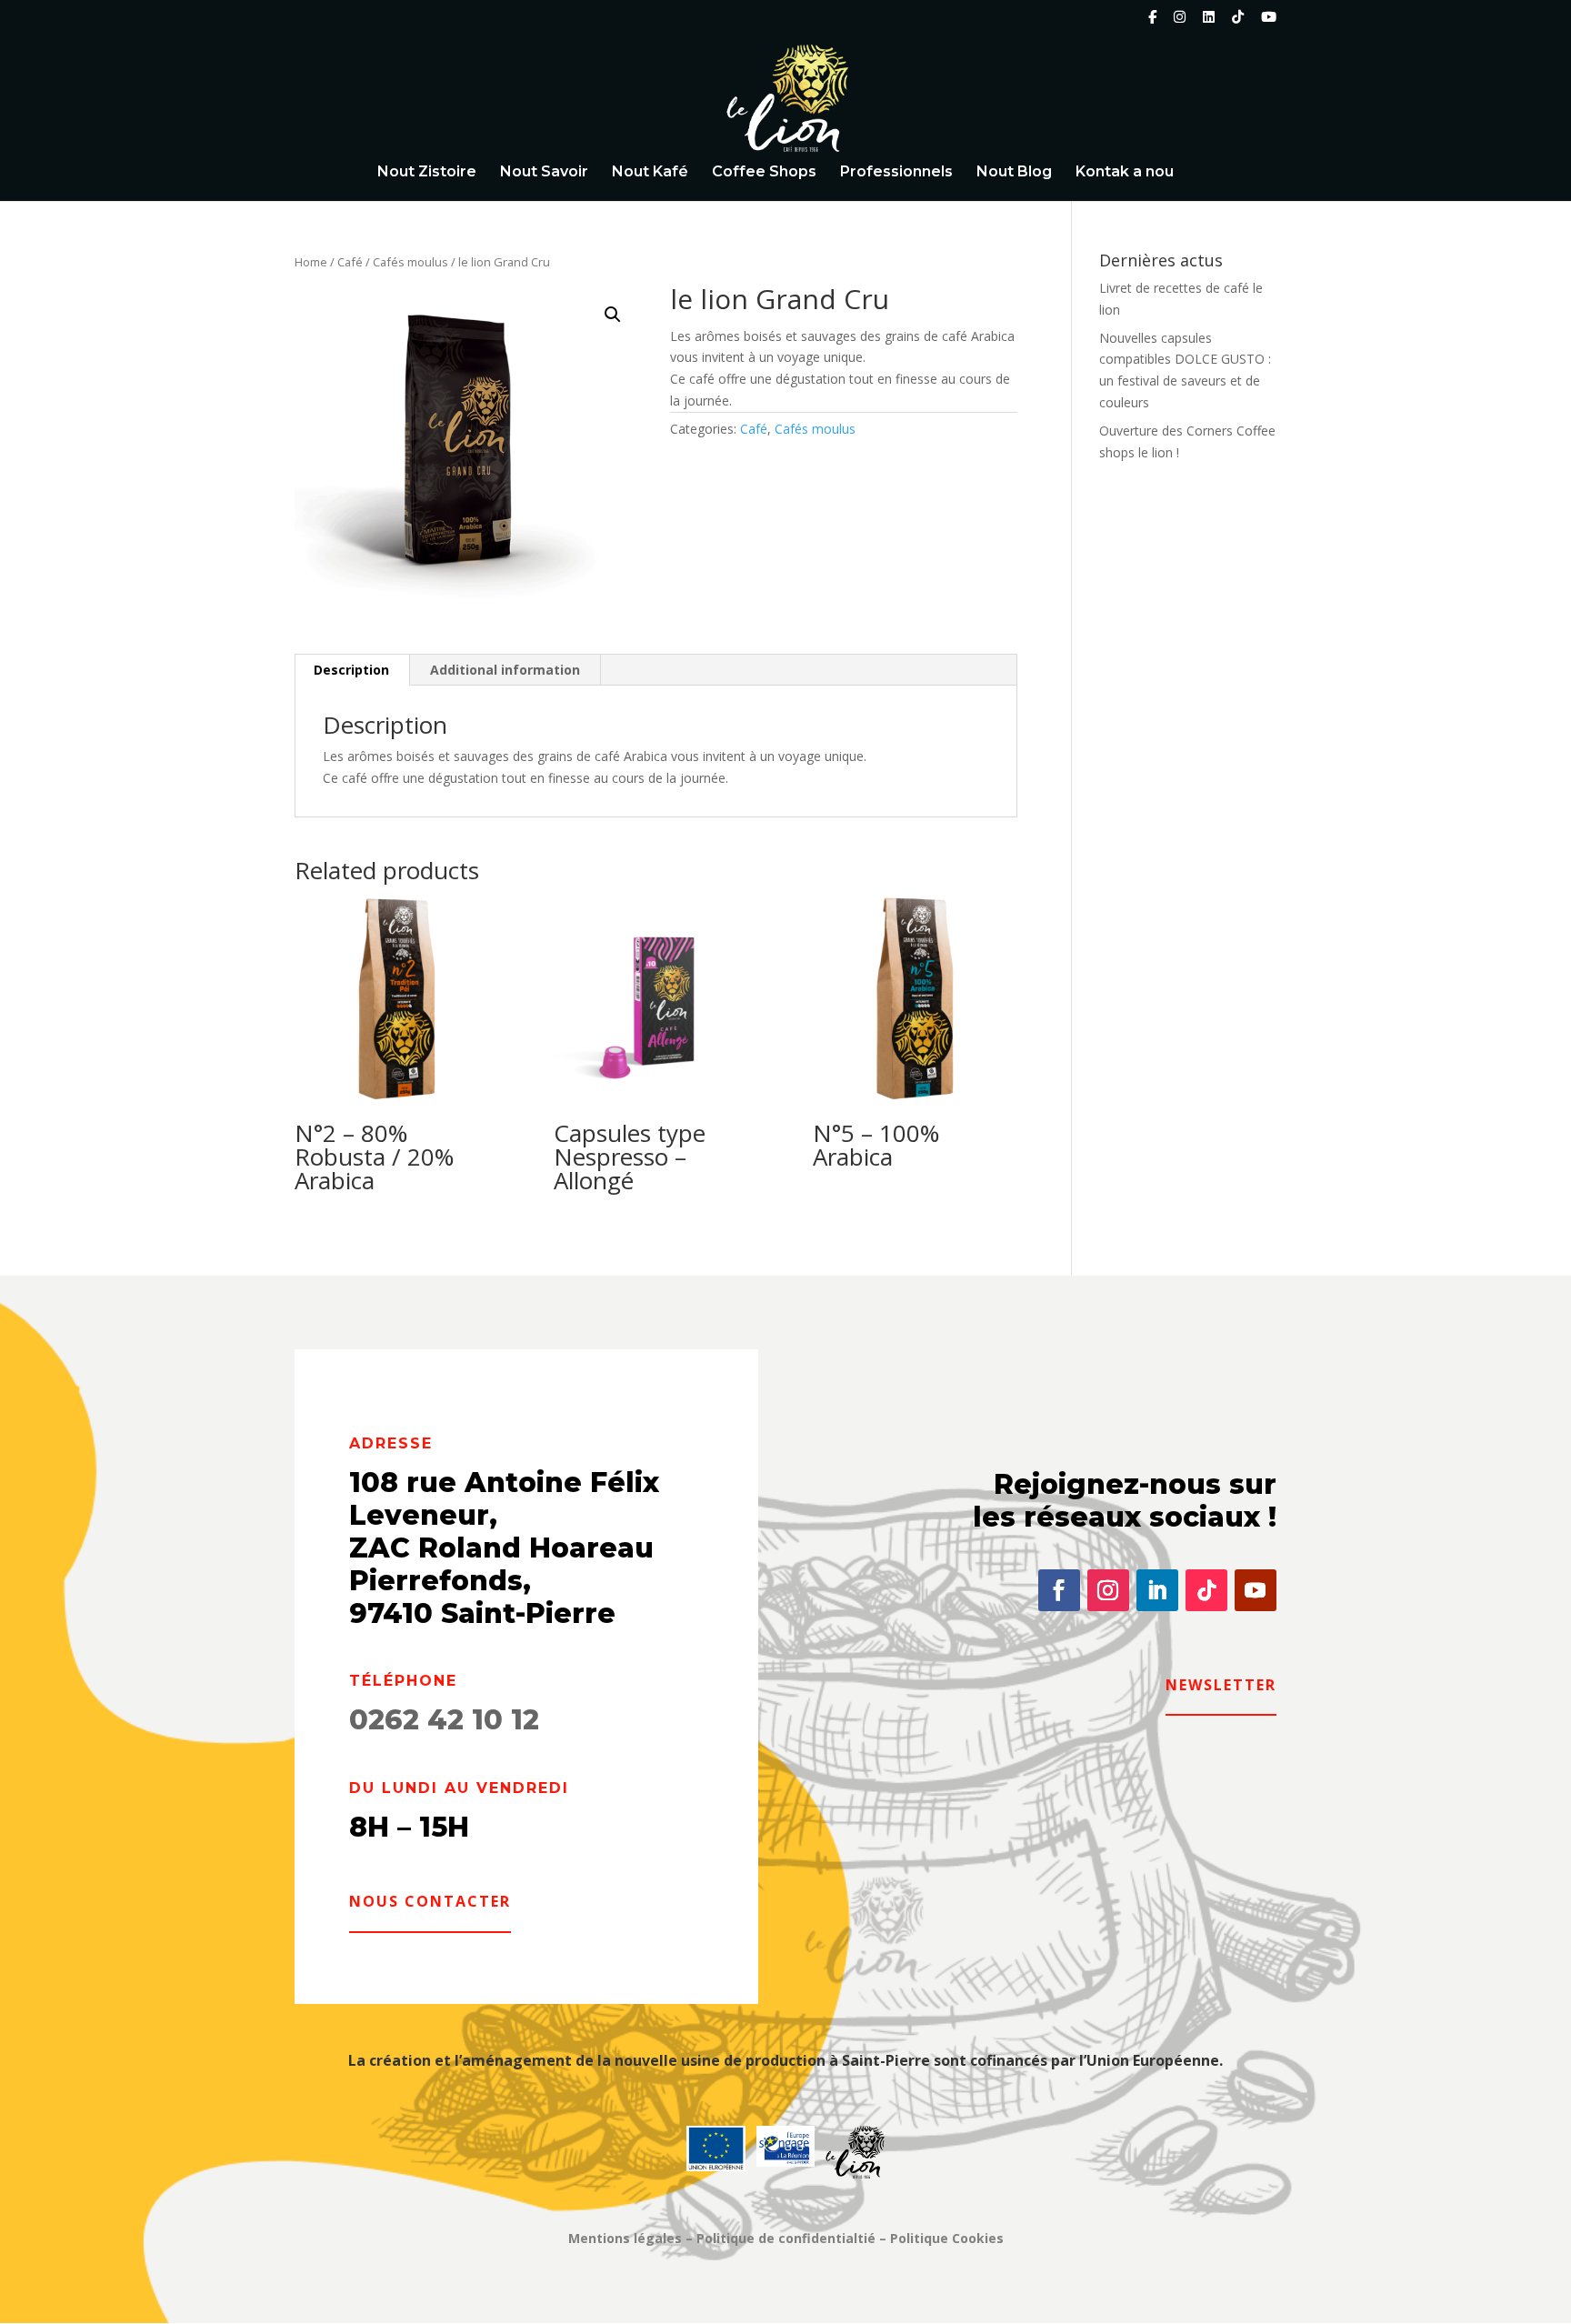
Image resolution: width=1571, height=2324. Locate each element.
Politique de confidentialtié (786, 2238)
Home (311, 262)
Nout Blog (1014, 173)
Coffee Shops (764, 173)
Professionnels (896, 173)
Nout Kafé (650, 173)
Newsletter (1221, 1685)
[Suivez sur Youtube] (1256, 1590)
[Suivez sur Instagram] (1108, 1590)
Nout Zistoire (427, 173)
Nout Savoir (544, 173)
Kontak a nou (1125, 173)
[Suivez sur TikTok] (1206, 1590)
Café (350, 262)
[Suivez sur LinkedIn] (1157, 1590)
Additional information (505, 670)
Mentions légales (625, 2238)
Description (351, 670)
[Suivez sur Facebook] (1059, 1590)
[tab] (352, 670)
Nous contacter (430, 1901)
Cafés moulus (410, 262)
